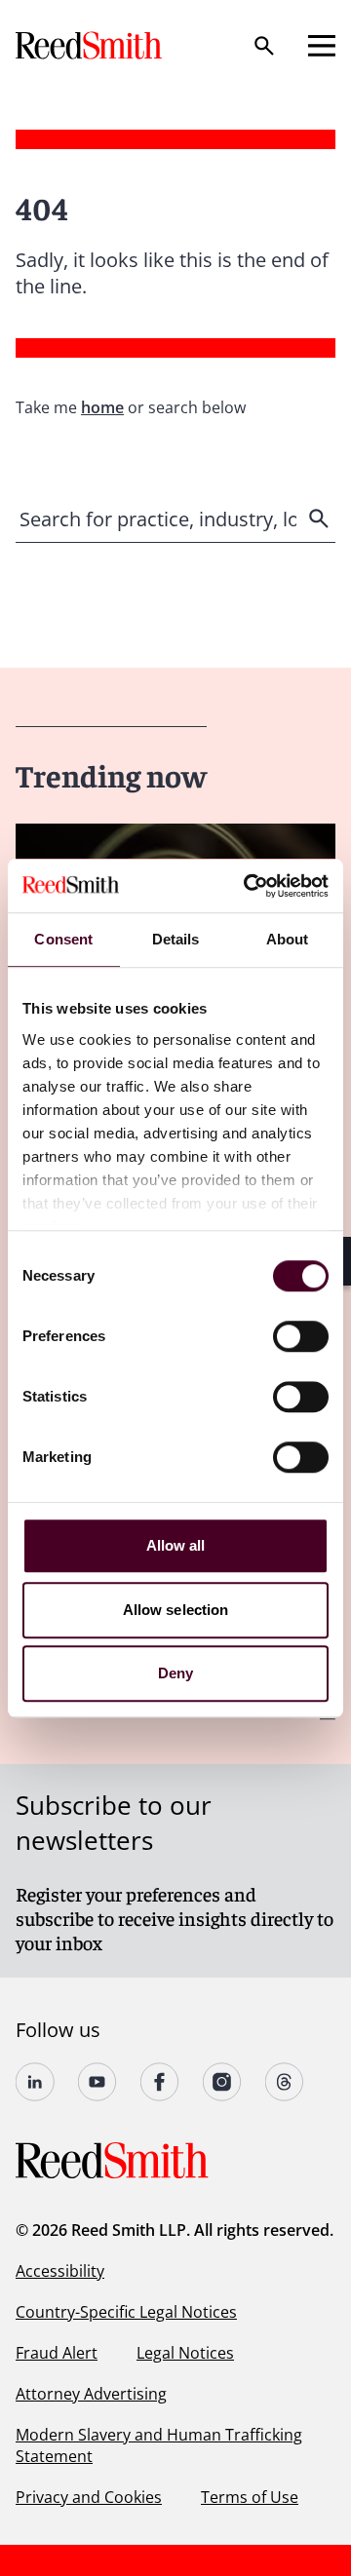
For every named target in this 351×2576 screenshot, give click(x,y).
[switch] (301, 1336)
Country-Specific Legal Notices (126, 2312)
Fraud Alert (57, 2353)
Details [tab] (176, 939)
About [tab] (288, 939)
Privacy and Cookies (89, 2497)
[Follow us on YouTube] (97, 2082)
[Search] (264, 46)
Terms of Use (250, 2497)
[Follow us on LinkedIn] (35, 2082)
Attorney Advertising (91, 2394)
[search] (321, 519)
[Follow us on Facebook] (160, 2082)
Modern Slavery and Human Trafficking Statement (159, 2445)
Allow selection (176, 1610)
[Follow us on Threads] (285, 2082)
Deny (175, 1673)
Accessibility (60, 2271)
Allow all (176, 1545)
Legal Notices (185, 2353)
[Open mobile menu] (322, 46)
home (102, 407)
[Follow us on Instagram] (222, 2082)
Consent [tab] (63, 939)
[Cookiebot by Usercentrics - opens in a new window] (248, 886)
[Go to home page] (91, 45)
